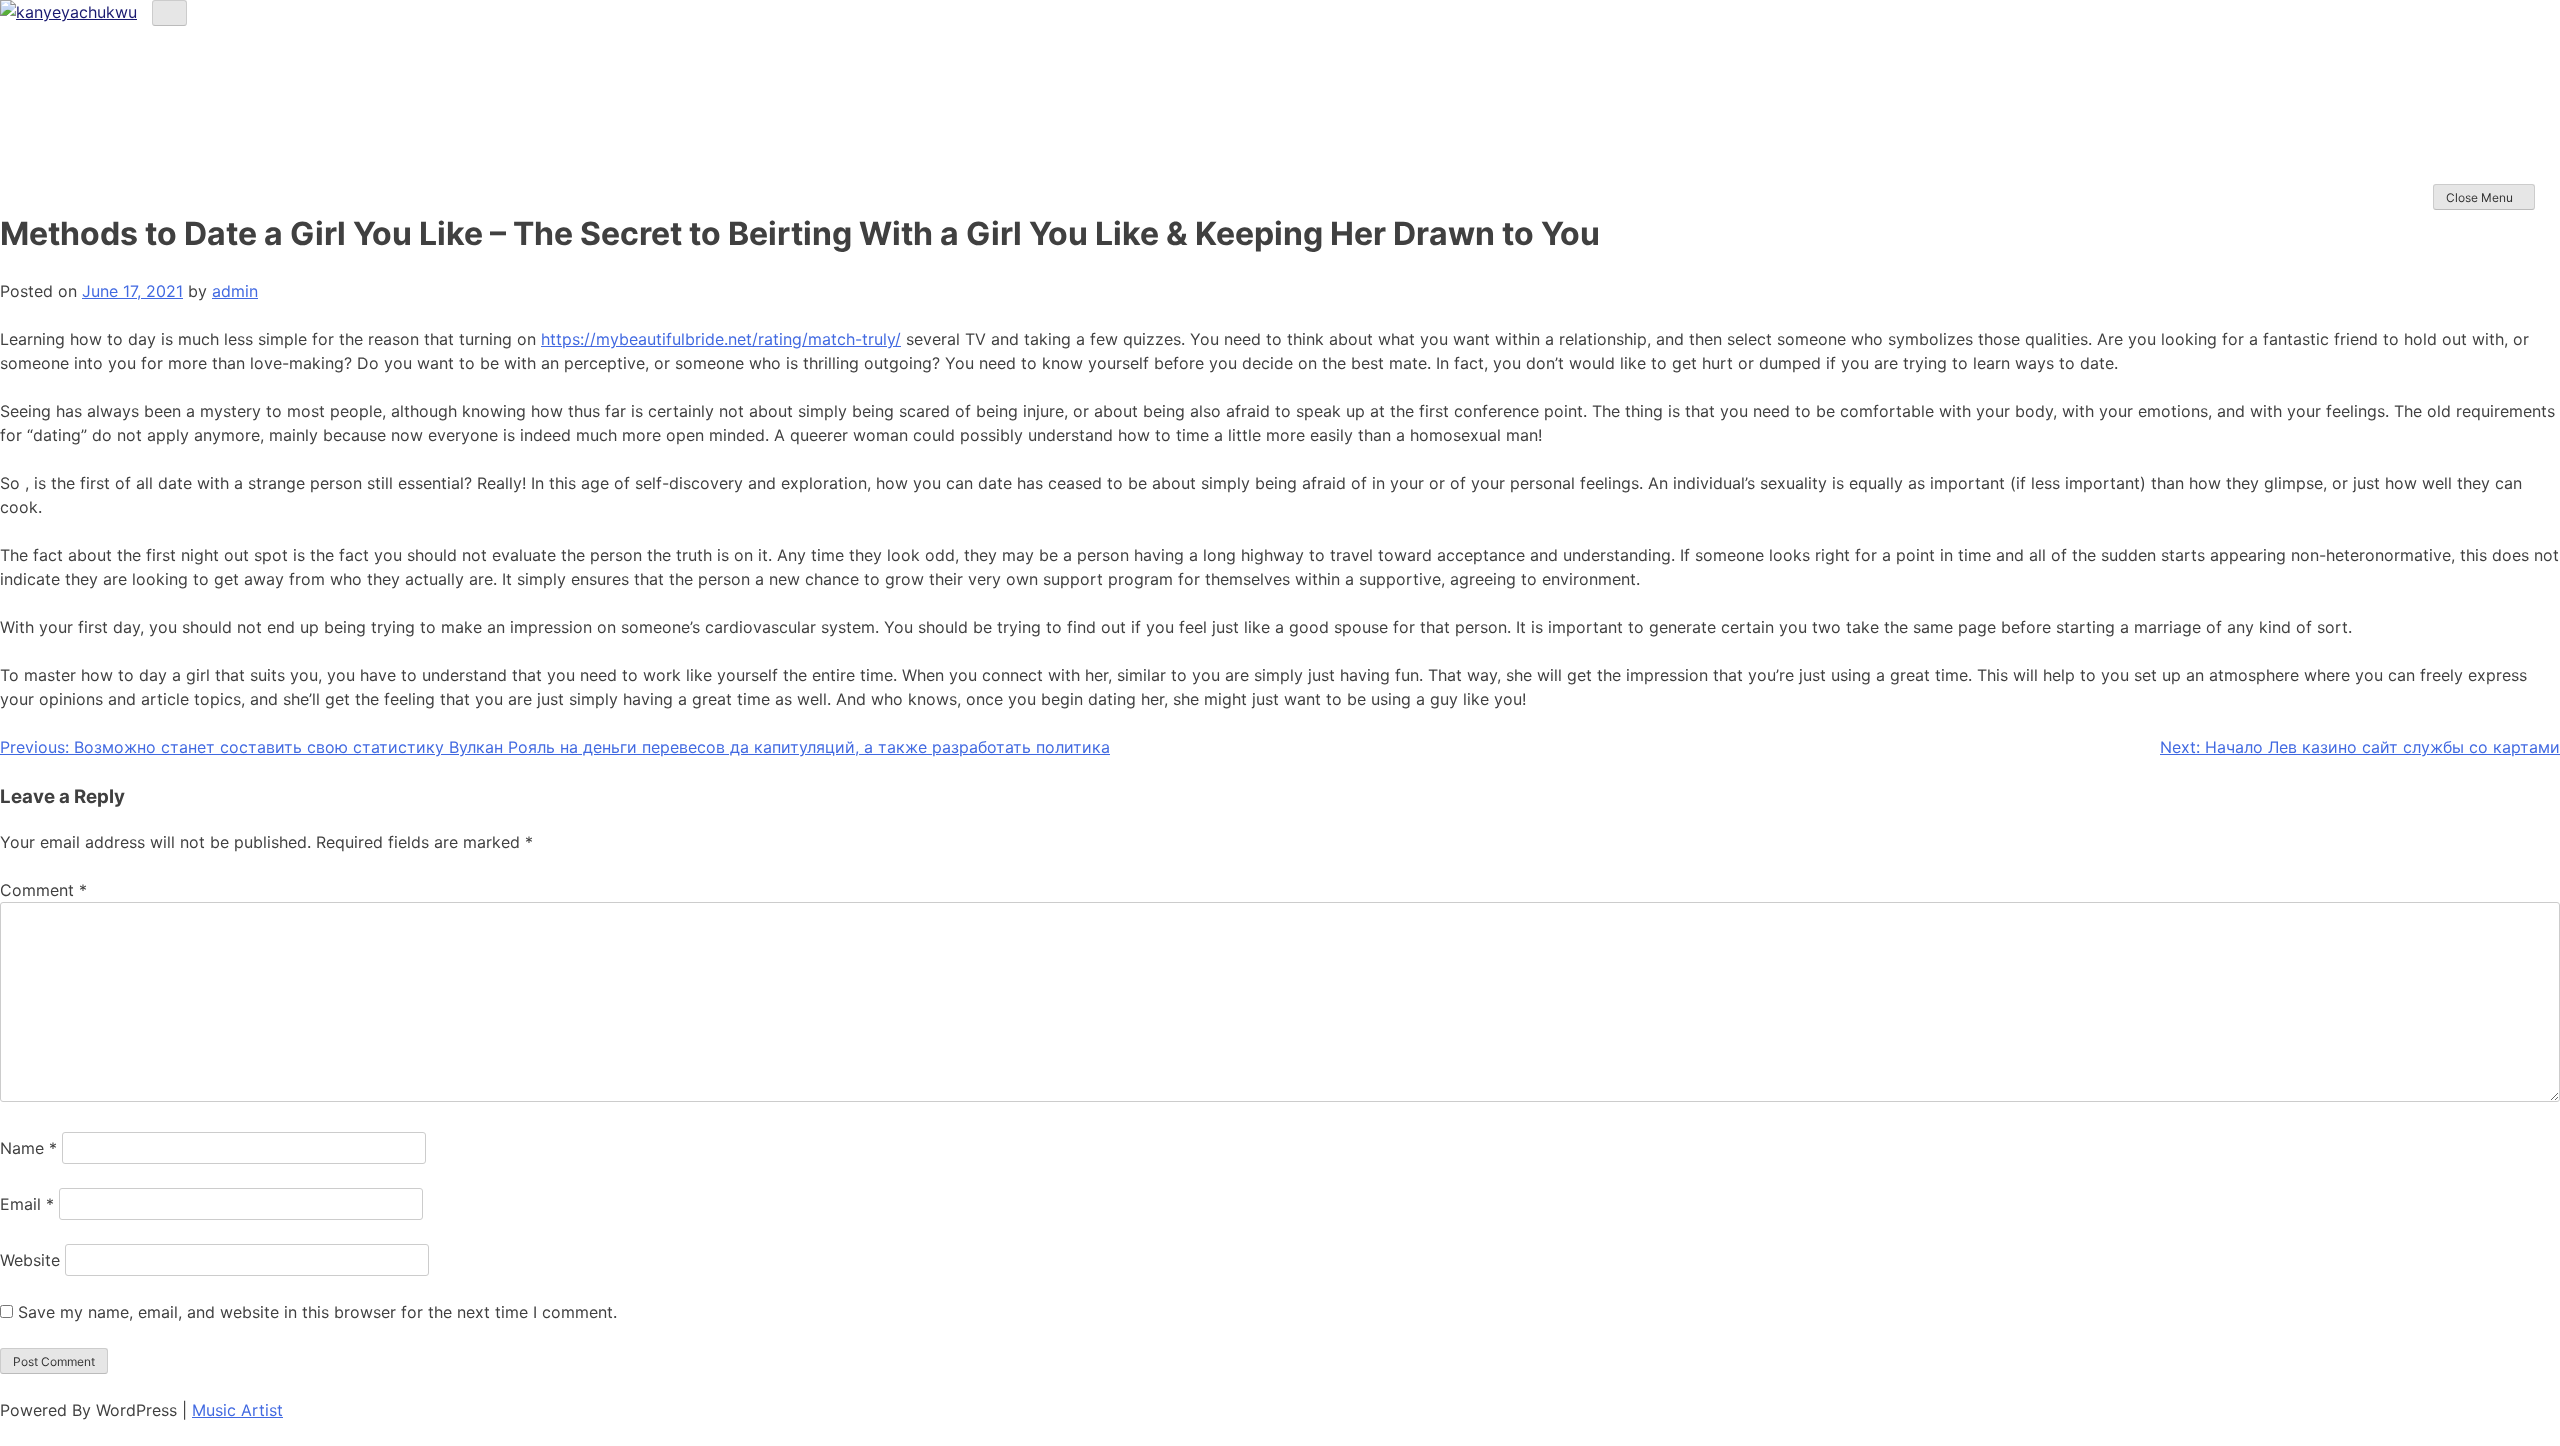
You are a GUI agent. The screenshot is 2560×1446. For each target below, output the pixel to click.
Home (2451, 53)
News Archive (2475, 173)
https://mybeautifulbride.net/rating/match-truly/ (721, 339)
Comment (43, 890)
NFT (2445, 149)
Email (27, 1204)
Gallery (2456, 125)
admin (235, 291)
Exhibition (2464, 101)
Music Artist (237, 1410)
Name (28, 1148)
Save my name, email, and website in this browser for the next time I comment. (317, 1312)
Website (30, 1260)
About (2451, 77)
